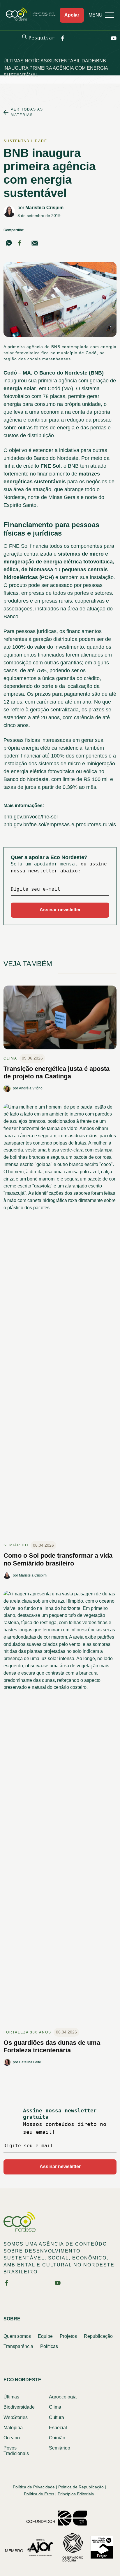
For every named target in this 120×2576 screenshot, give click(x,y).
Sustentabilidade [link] (25, 141)
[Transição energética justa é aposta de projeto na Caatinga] (60, 1020)
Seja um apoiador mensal (44, 864)
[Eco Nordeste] (33, 19)
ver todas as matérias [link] (27, 112)
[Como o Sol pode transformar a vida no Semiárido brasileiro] (60, 1322)
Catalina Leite (30, 2062)
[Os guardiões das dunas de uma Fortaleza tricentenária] (60, 1809)
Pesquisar (42, 38)
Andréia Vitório (31, 1088)
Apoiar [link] (72, 15)
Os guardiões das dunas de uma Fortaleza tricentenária (52, 2046)
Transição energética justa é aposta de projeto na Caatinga (57, 1072)
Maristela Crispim (44, 208)
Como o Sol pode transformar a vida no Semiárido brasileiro (58, 1559)
